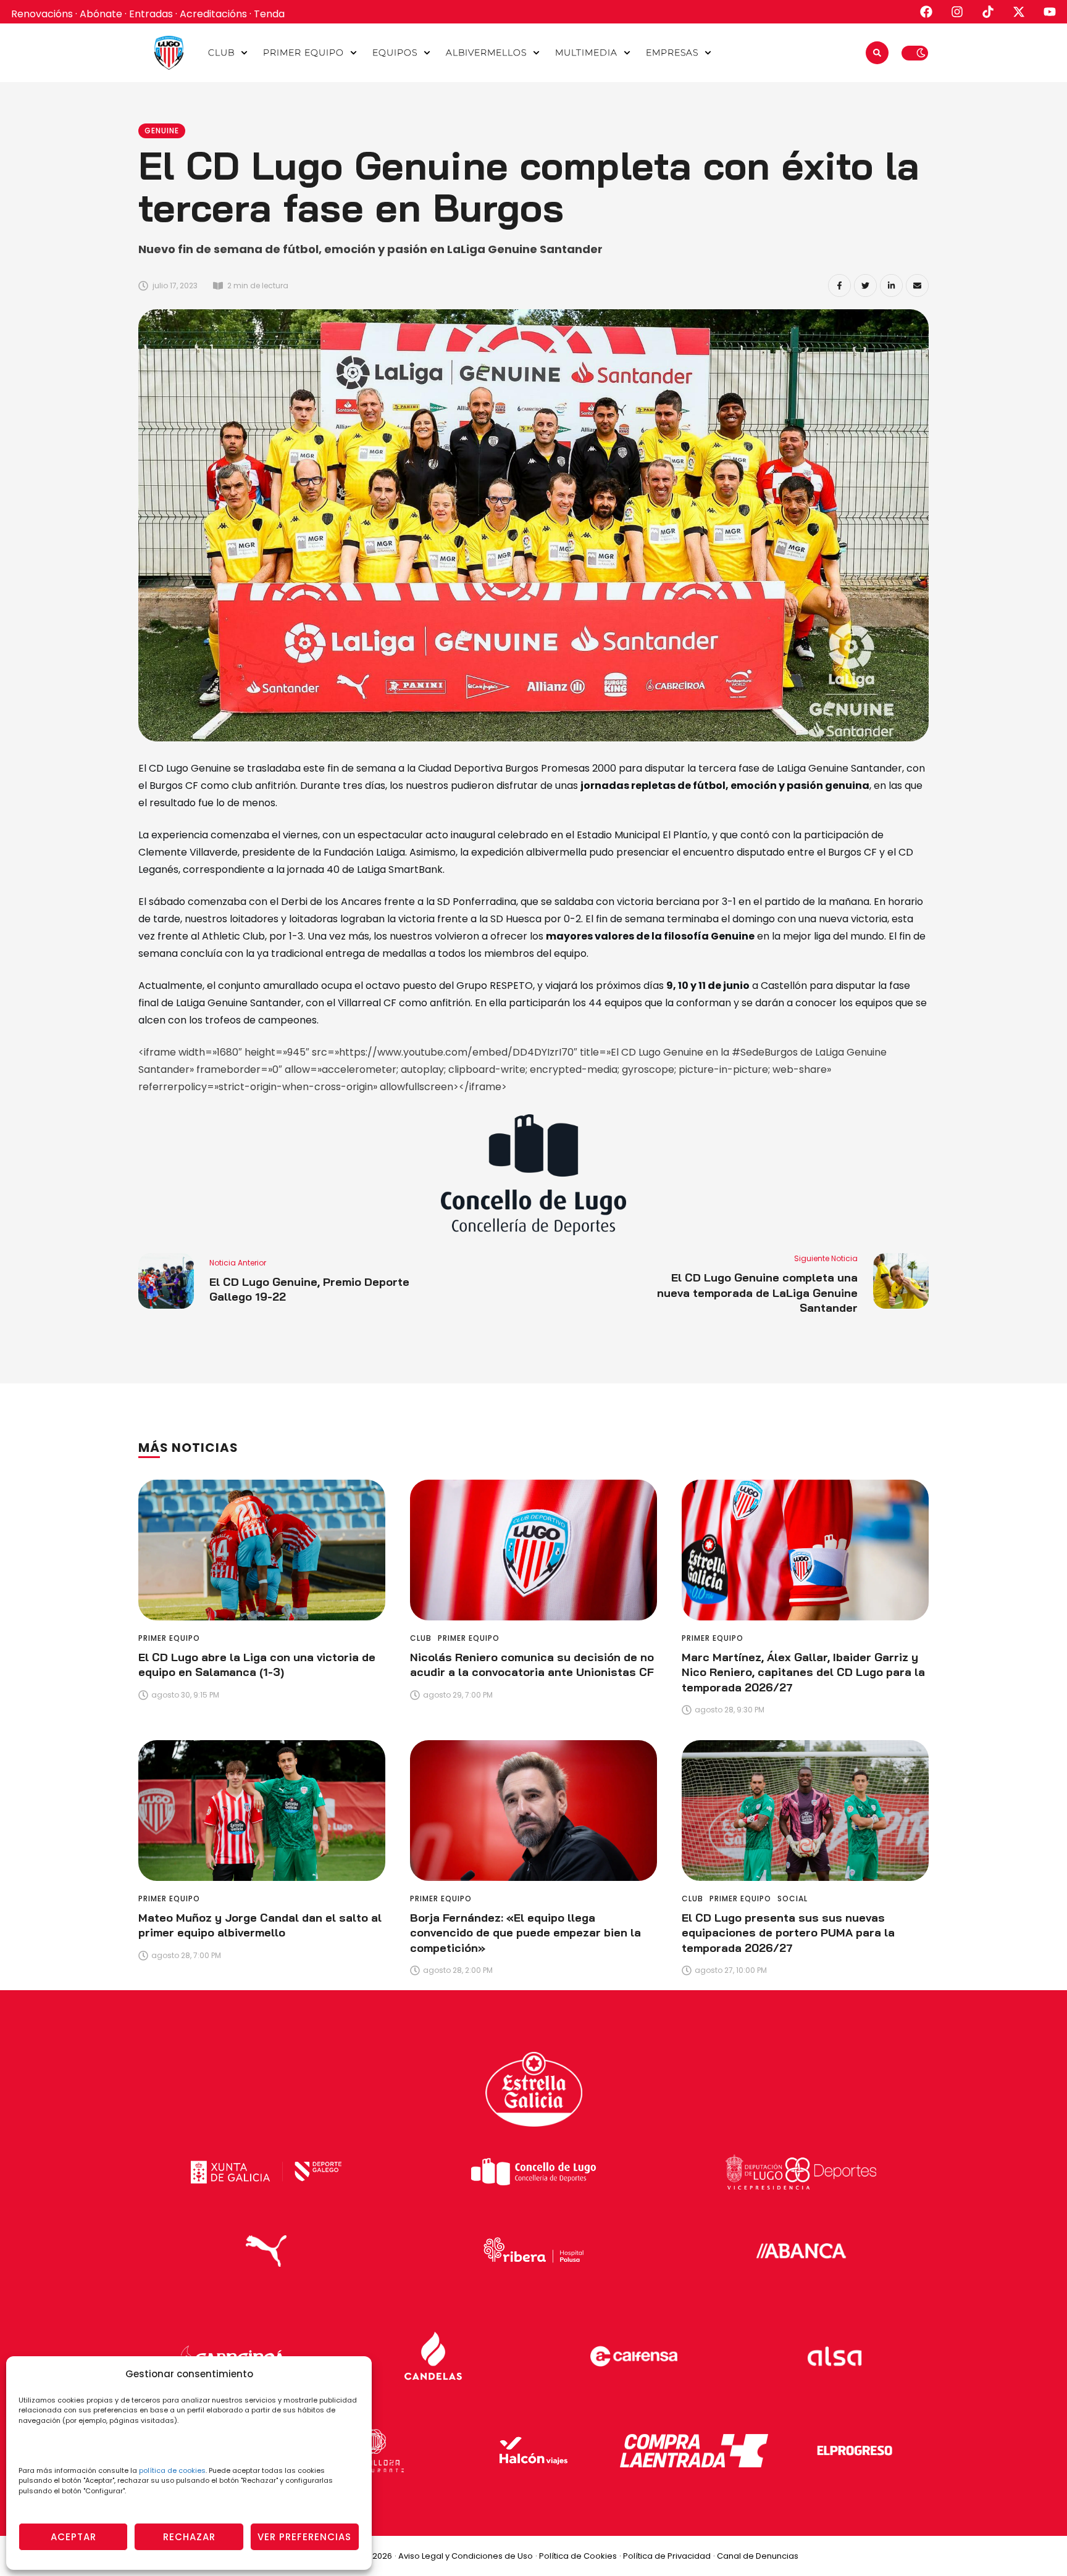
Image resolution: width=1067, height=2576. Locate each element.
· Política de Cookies (576, 2556)
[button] (244, 53)
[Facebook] (839, 286)
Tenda (269, 14)
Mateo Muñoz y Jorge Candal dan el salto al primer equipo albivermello (260, 1925)
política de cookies (172, 2470)
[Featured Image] (262, 1550)
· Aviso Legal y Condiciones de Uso (464, 2556)
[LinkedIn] (891, 286)
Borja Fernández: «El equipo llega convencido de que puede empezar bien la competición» (525, 1933)
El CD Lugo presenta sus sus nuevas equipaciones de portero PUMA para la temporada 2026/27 (788, 1933)
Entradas (151, 14)
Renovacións (42, 14)
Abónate (101, 14)
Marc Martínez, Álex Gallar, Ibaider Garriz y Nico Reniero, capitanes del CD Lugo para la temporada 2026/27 (803, 1672)
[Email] (917, 286)
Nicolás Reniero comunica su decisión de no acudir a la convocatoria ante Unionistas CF (532, 1665)
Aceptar (73, 2537)
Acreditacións (213, 14)
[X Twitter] (865, 286)
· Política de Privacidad (665, 2556)
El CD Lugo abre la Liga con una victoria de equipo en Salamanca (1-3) (257, 1665)
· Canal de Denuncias (756, 2556)
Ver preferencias (304, 2537)
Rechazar (189, 2537)
